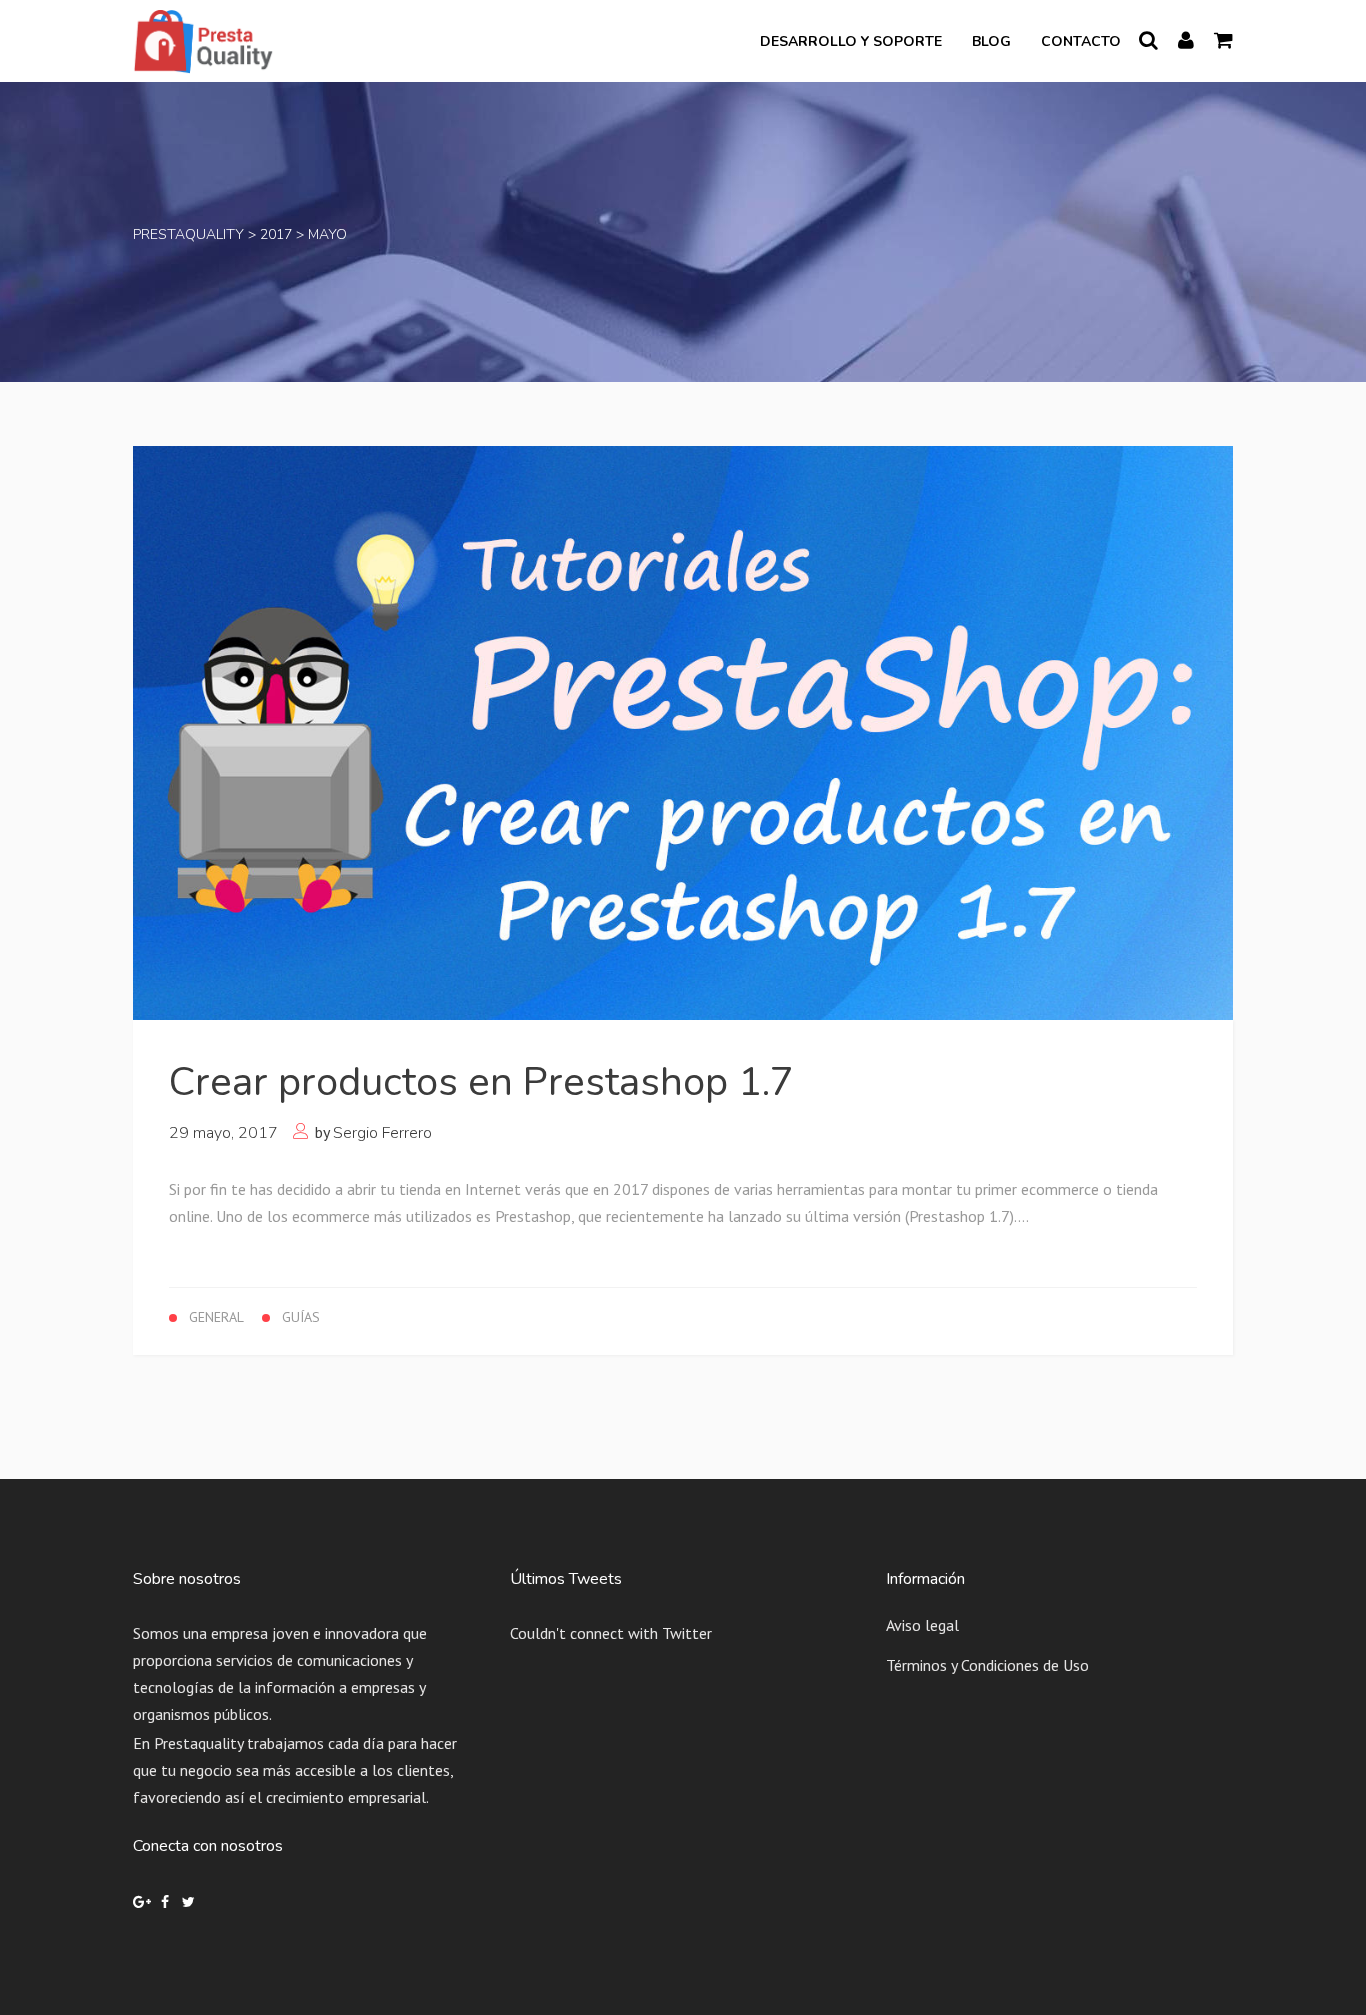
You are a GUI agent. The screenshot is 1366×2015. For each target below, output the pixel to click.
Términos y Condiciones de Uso (987, 1665)
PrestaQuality (188, 234)
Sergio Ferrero (382, 1133)
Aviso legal (922, 1625)
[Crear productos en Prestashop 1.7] (683, 731)
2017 (276, 234)
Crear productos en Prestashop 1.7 (481, 1082)
